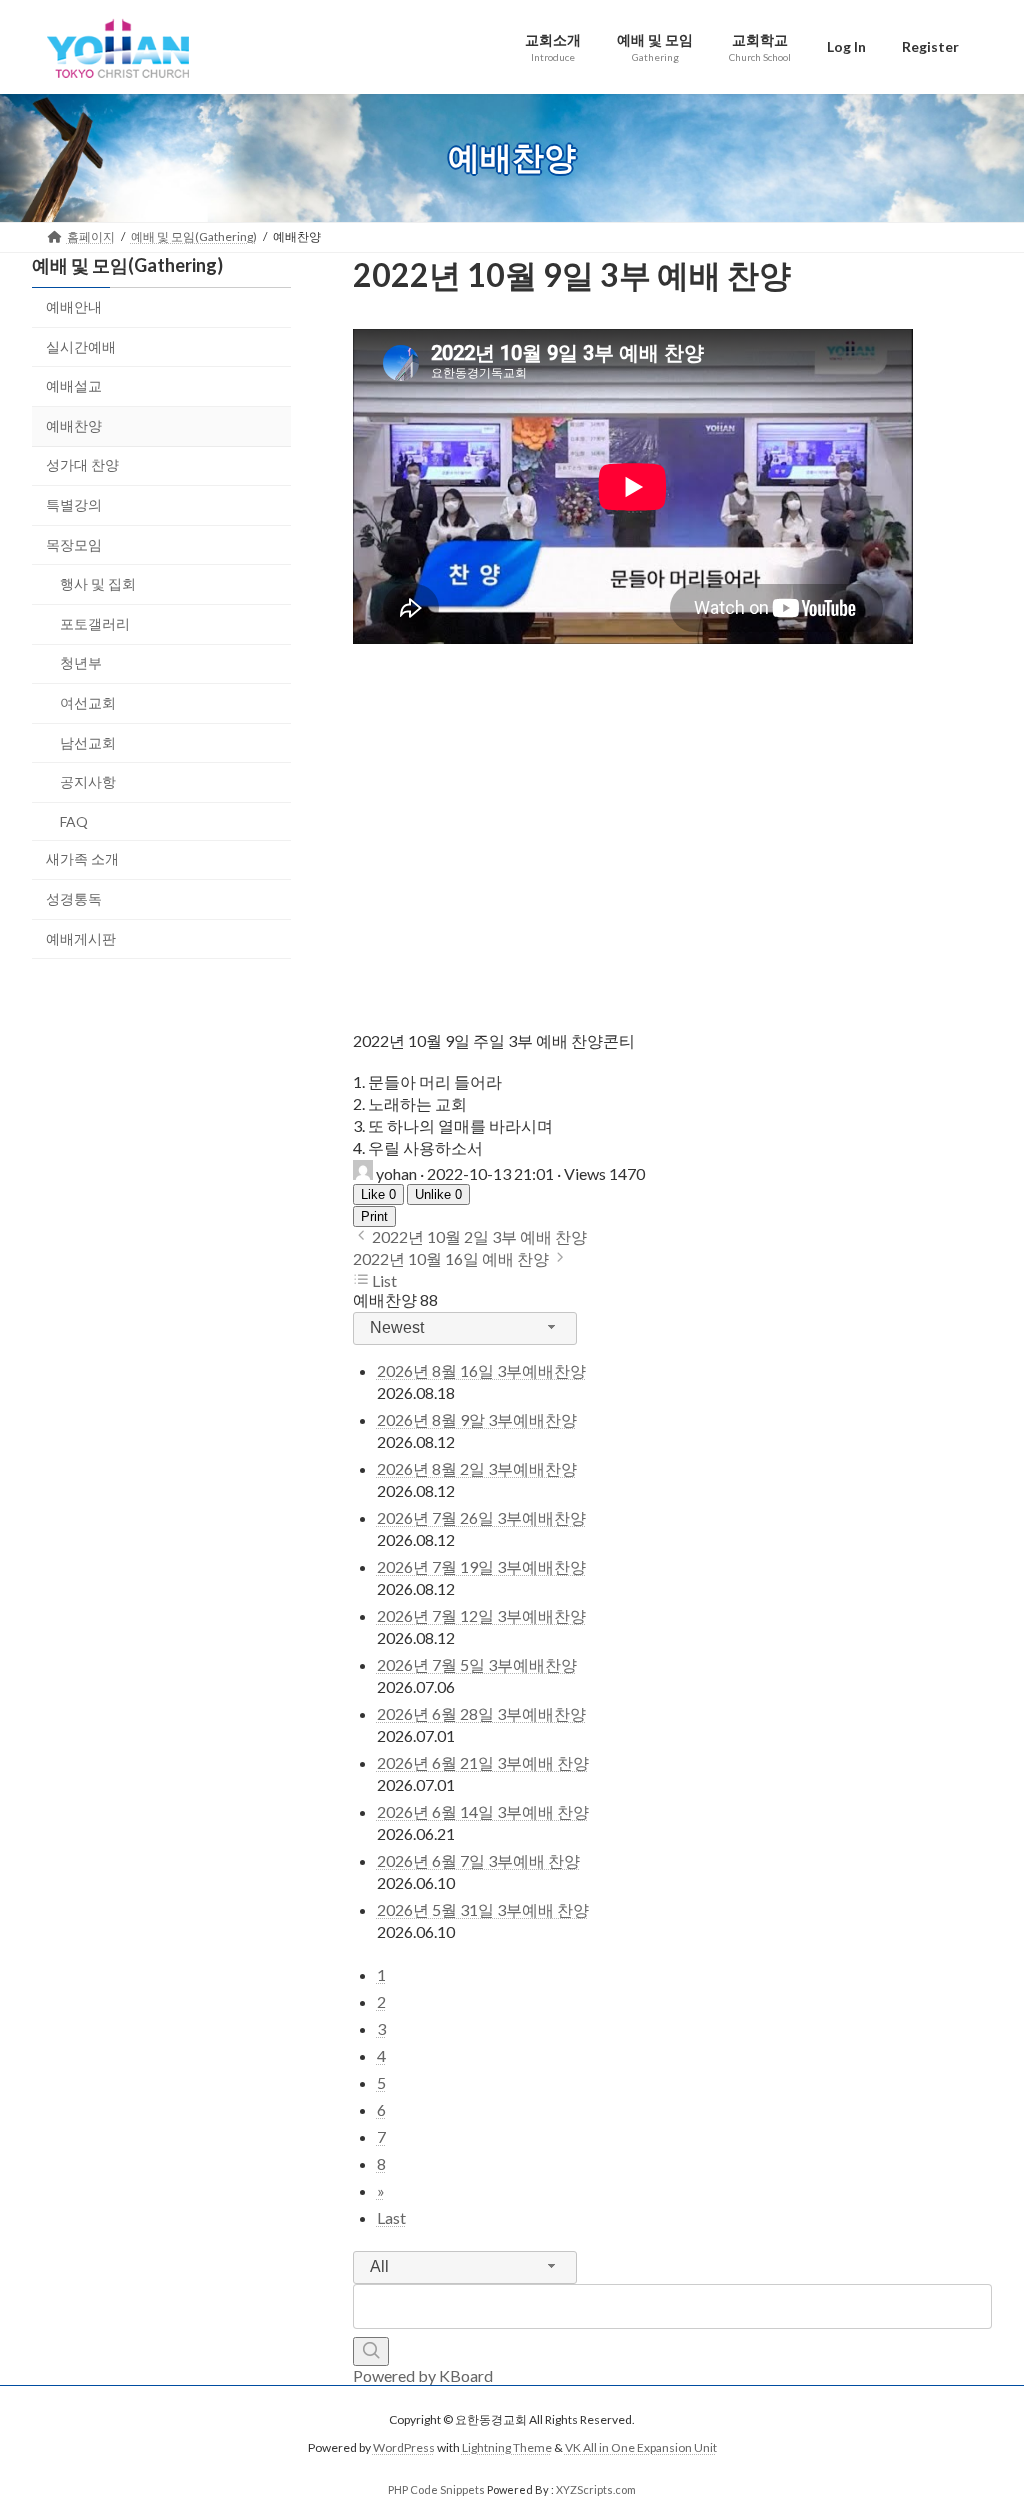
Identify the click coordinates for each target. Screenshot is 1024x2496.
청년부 (81, 662)
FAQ (74, 820)
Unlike (438, 1194)
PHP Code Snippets (436, 2489)
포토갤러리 (95, 622)
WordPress (404, 2448)
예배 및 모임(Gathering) (127, 265)
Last (391, 2217)
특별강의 (74, 504)
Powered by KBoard (423, 2375)
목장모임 (74, 543)
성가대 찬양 (82, 464)
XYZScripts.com (596, 2489)
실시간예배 (81, 345)
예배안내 (74, 306)
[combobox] (465, 1328)
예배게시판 (81, 937)
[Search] (371, 2351)
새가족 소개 (82, 858)
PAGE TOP (980, 2402)
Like (378, 1194)
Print (374, 1216)
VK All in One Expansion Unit (641, 2448)
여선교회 (88, 702)
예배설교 (74, 385)
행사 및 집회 (98, 583)
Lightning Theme (507, 2448)
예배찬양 (74, 424)
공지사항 (88, 781)
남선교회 (88, 741)
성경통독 (74, 897)
